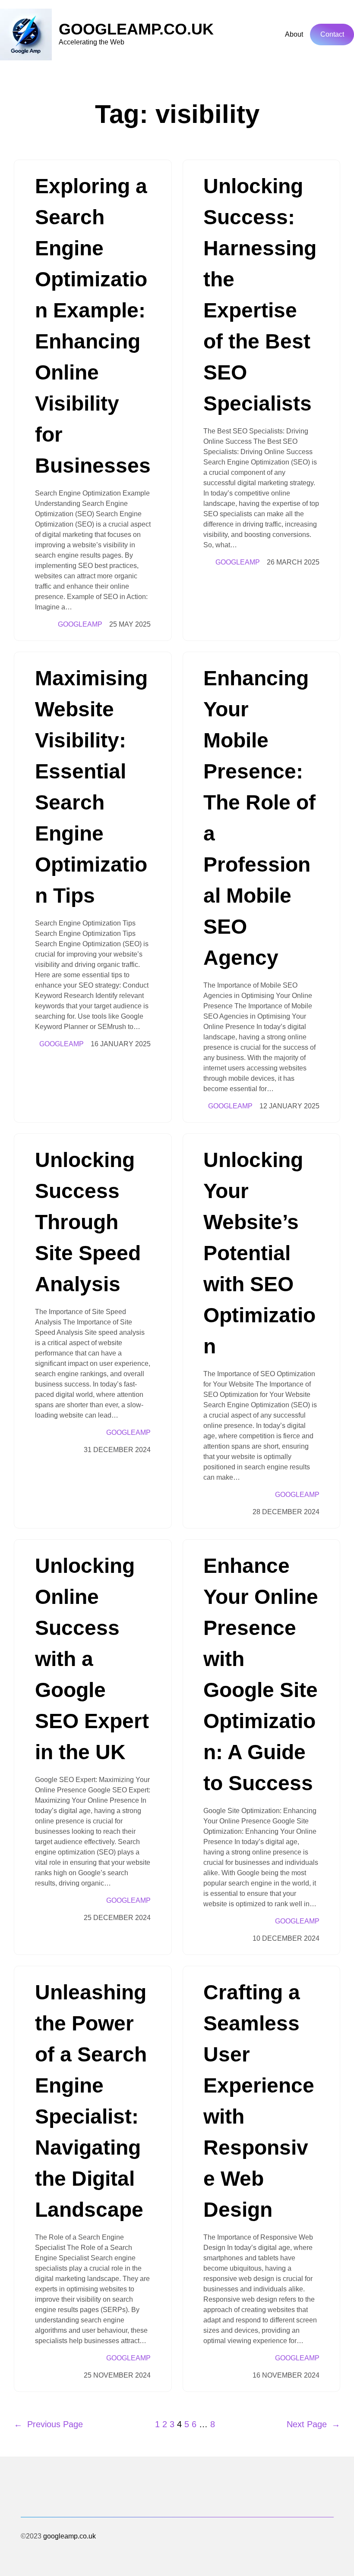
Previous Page (48, 2424)
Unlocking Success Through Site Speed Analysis (88, 1222)
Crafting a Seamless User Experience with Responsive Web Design (259, 2101)
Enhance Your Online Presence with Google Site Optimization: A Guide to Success (261, 1674)
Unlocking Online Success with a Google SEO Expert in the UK (92, 1659)
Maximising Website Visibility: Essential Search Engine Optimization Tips (91, 787)
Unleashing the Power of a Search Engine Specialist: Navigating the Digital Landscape (91, 2101)
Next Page (313, 2424)
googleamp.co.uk (136, 29)
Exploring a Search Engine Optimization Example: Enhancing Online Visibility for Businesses (93, 326)
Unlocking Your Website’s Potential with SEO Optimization (259, 1253)
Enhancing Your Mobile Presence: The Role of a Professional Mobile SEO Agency (259, 818)
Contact (332, 34)
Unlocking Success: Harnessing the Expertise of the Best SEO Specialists (260, 295)
